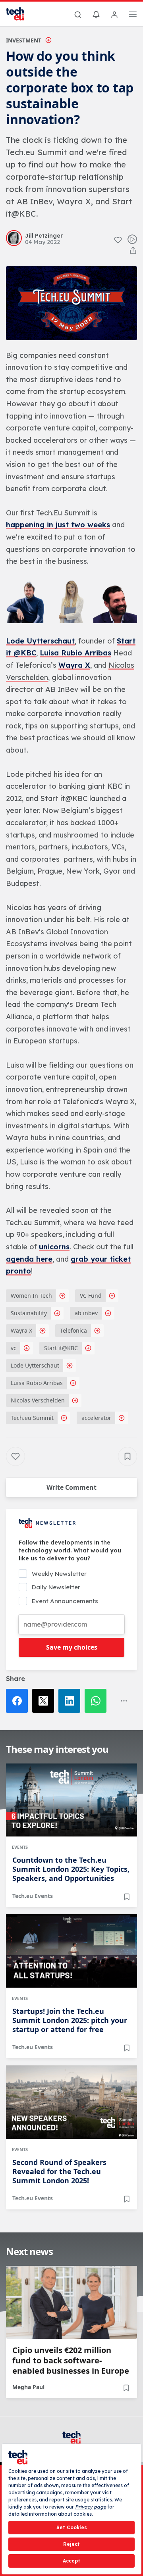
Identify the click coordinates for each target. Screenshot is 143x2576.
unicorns (54, 1247)
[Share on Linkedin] (71, 1701)
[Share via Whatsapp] (98, 1701)
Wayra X (74, 665)
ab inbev (86, 1313)
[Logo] (20, 14)
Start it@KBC (61, 1348)
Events (20, 1847)
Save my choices (72, 1647)
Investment (24, 40)
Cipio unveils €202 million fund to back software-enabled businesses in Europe (71, 2361)
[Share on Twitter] (45, 1701)
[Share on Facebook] (19, 1701)
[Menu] (133, 15)
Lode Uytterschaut (40, 641)
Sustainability (29, 1313)
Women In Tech (31, 1296)
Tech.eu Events (33, 1896)
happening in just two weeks (58, 525)
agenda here (29, 1259)
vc (14, 1348)
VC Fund (91, 1296)
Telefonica (73, 1330)
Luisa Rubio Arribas (75, 653)
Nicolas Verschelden (38, 1400)
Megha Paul (28, 2387)
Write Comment (71, 1487)
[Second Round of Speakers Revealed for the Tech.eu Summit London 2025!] (71, 2102)
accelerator (96, 1418)
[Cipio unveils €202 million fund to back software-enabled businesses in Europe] (71, 2302)
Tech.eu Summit (32, 1418)
